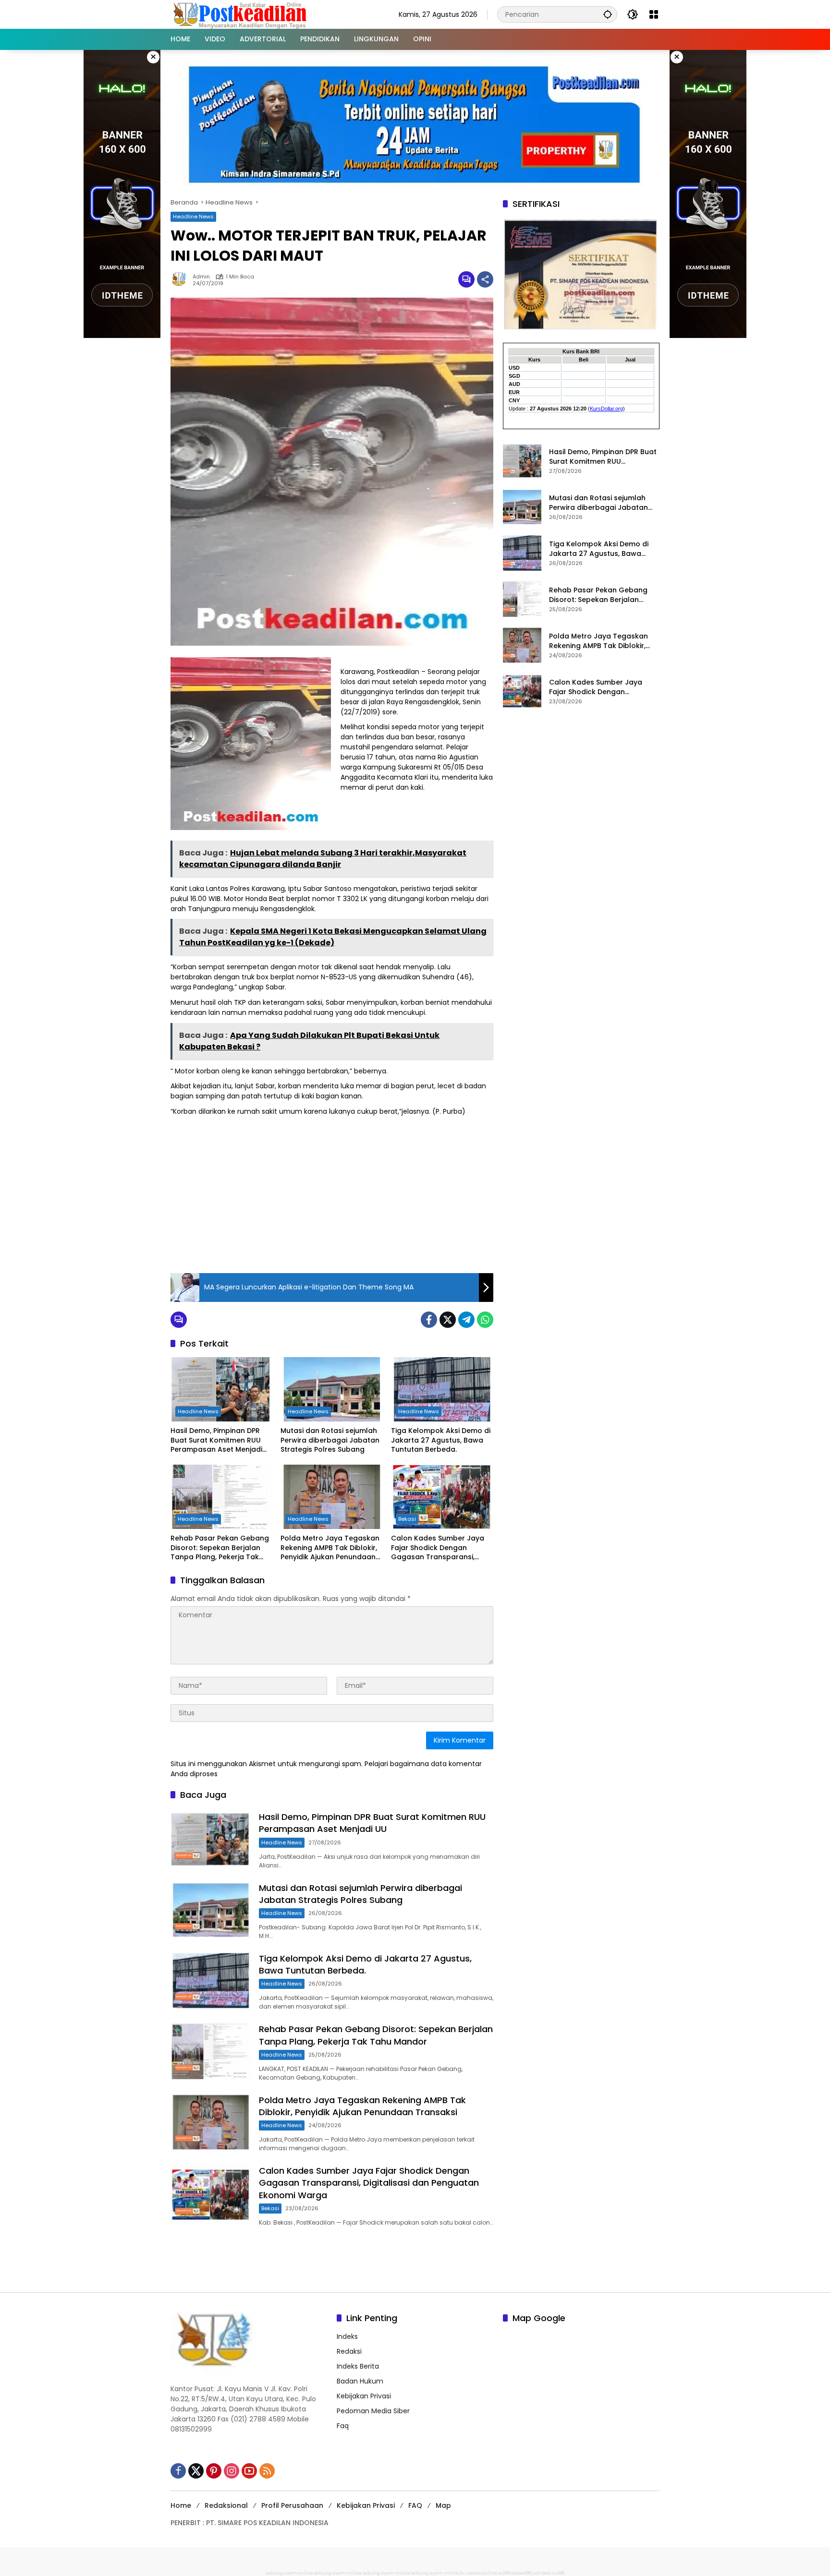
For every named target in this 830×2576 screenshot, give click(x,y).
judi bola (542, 2573)
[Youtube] (249, 2471)
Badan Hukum (360, 2381)
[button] (608, 14)
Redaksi (349, 2351)
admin (201, 277)
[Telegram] (466, 1320)
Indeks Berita (358, 2366)
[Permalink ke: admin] (182, 279)
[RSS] (267, 2471)
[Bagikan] (485, 279)
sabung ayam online (289, 2573)
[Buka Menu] (654, 14)
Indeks (347, 2336)
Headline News (193, 217)
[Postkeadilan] (242, 14)
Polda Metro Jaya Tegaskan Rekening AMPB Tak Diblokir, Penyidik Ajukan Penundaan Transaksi (330, 1548)
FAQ (415, 2505)
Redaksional (226, 2505)
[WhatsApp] (485, 1320)
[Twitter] (448, 1320)
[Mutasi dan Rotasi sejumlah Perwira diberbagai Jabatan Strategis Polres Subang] (332, 1389)
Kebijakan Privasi (364, 2396)
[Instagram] (232, 2471)
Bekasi (407, 1519)
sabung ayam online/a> (439, 2573)
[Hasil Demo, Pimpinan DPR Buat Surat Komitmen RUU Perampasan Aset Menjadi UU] (222, 1389)
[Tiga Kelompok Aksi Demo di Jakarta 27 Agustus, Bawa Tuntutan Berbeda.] (442, 1389)
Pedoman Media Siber (373, 2411)
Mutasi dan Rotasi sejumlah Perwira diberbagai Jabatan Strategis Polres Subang (330, 1440)
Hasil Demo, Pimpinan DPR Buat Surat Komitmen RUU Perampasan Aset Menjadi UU (216, 1440)
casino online (482, 2573)
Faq (343, 2426)
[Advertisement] (332, 1193)
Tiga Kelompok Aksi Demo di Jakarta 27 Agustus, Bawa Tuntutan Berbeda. (441, 1440)
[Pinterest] (214, 2471)
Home (181, 2505)
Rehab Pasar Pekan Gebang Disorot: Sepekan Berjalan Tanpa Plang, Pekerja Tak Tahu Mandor (220, 1548)
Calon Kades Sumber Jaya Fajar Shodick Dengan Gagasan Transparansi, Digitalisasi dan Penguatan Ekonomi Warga (438, 1548)
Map (443, 2505)
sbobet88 (521, 2573)
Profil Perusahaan (292, 2505)
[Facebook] (429, 1320)
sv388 (504, 2573)
